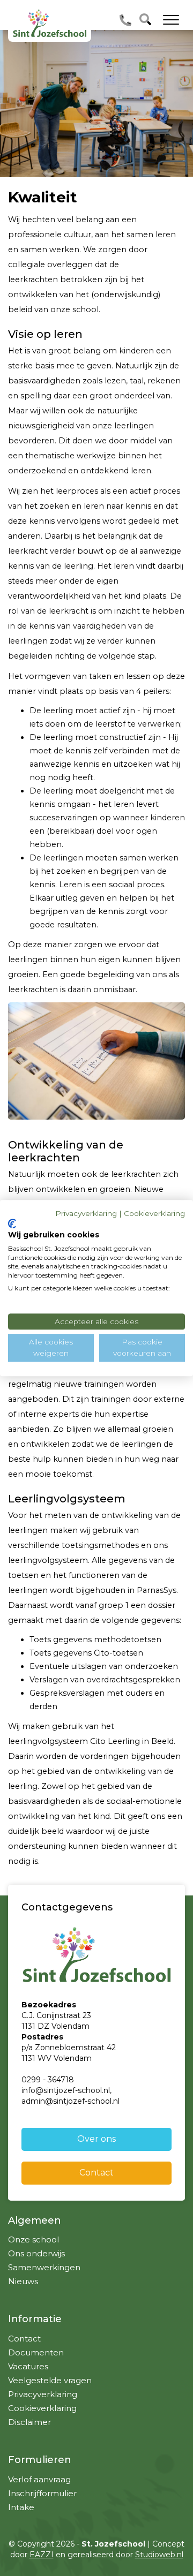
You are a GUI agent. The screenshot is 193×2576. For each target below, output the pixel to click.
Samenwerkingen (44, 2267)
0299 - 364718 (48, 2080)
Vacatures (28, 2366)
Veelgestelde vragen (50, 2380)
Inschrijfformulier (42, 2493)
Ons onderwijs (36, 2253)
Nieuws (23, 2281)
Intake (21, 2507)
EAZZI (42, 2555)
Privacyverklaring (43, 2394)
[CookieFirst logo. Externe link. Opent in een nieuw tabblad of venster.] (12, 1224)
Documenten (36, 2352)
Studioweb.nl (159, 2555)
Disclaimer (29, 2422)
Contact (96, 2173)
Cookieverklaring (42, 2408)
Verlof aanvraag (39, 2479)
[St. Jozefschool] (50, 23)
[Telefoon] (125, 20)
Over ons (96, 2139)
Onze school (34, 2239)
